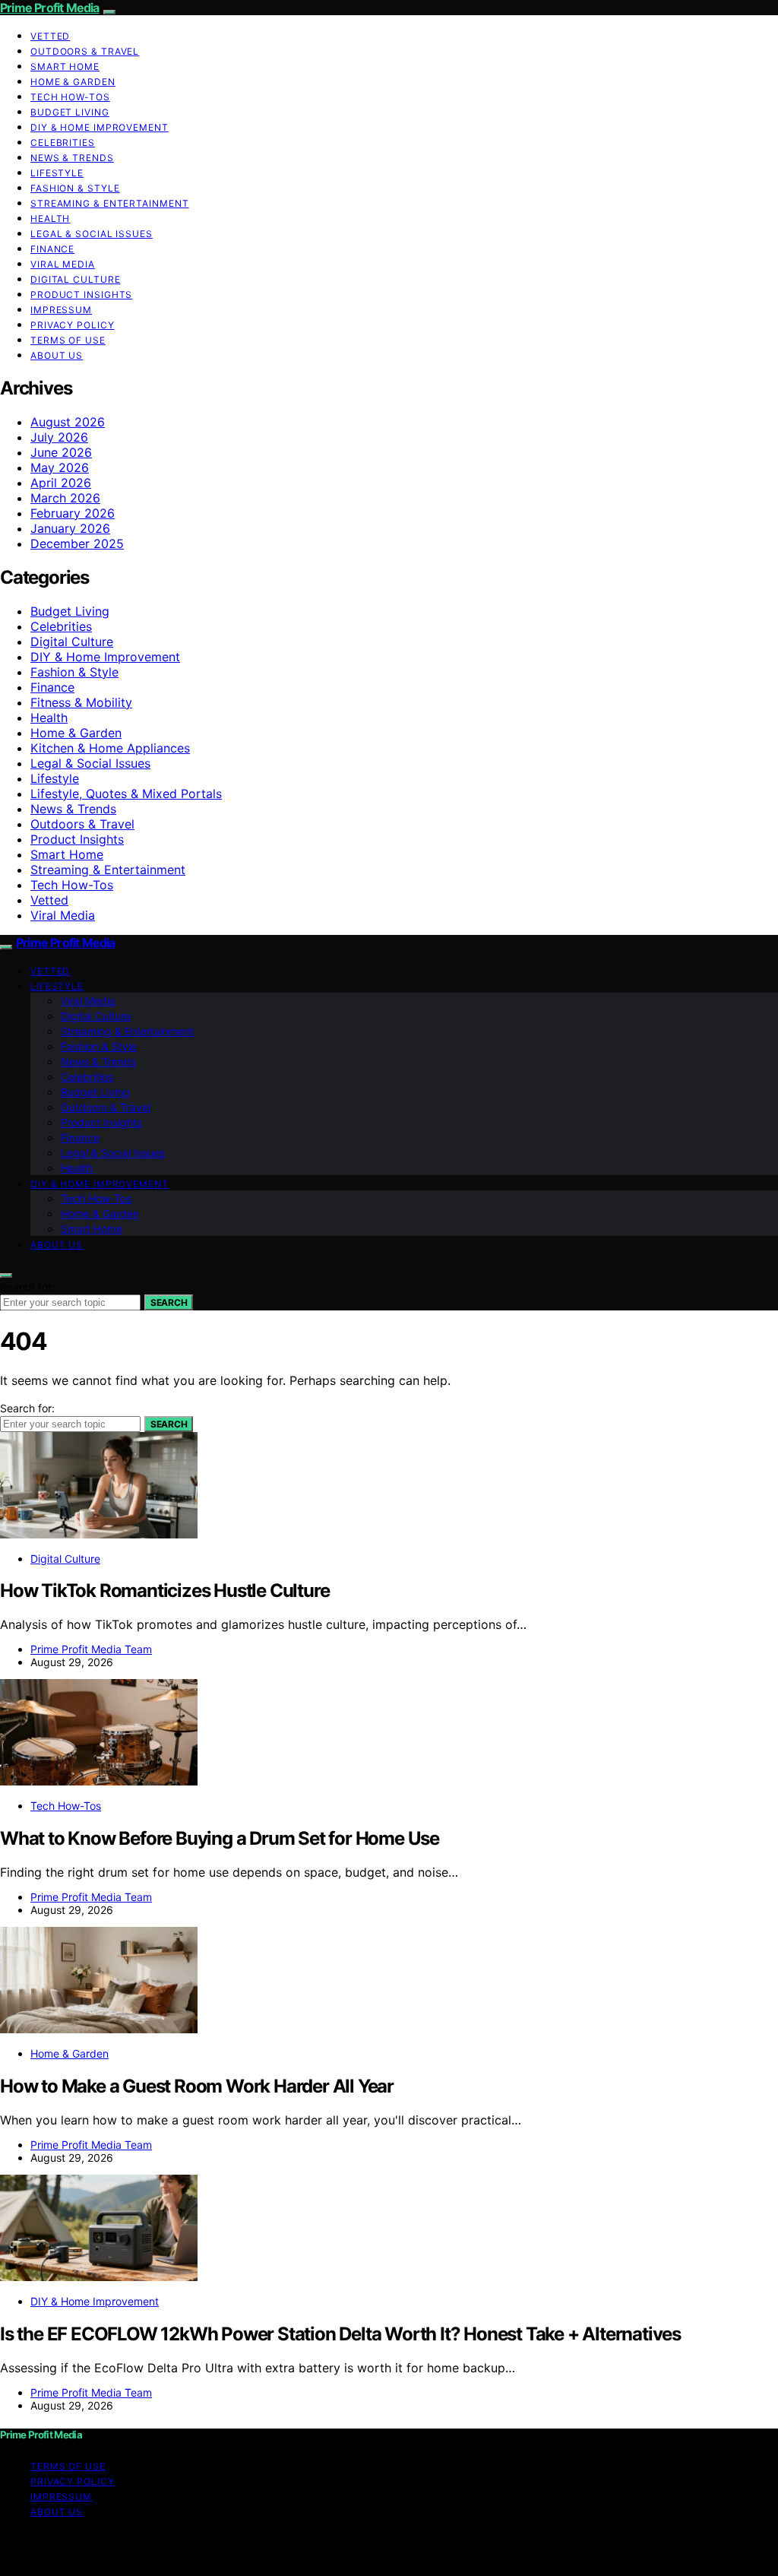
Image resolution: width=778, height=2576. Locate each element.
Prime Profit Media (50, 8)
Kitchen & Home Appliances (110, 748)
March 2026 (65, 498)
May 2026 (60, 467)
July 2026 (59, 437)
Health (50, 219)
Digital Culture (76, 279)
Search (169, 1302)
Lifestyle (57, 173)
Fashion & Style (75, 188)
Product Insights (81, 295)
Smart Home (65, 67)
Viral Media (63, 264)
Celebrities (63, 143)
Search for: (27, 1286)
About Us (57, 355)
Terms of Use (68, 340)
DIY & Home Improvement (100, 127)
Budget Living (70, 112)
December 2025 (77, 543)
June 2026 (61, 452)
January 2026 (70, 528)
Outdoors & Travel (85, 51)
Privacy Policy (73, 325)
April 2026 (61, 483)
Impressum (61, 310)
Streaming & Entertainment (110, 203)
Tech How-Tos (70, 97)
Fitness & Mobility (81, 702)
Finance (52, 249)
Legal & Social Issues (92, 234)
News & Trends (72, 158)
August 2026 (68, 422)
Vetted (50, 36)
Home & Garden (73, 82)
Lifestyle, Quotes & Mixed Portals (126, 794)
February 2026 (73, 513)
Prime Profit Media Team (91, 1649)
